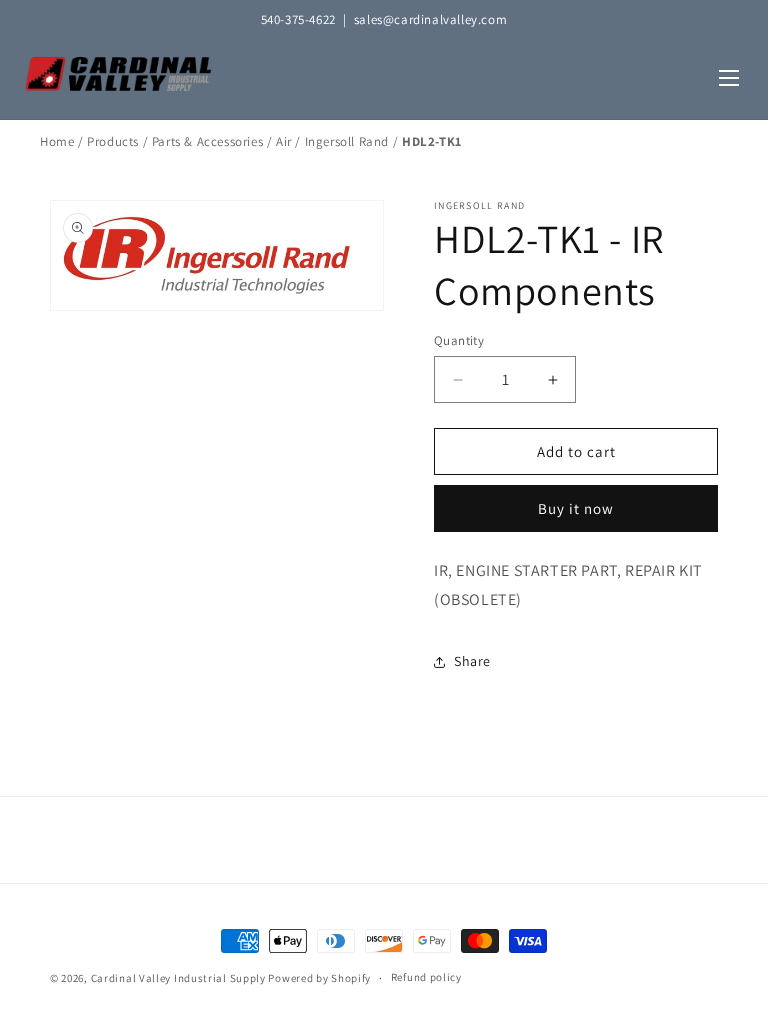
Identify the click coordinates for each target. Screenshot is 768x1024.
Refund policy (426, 977)
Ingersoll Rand (347, 141)
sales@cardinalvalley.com (430, 19)
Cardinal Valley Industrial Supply (178, 978)
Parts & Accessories (207, 141)
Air (284, 141)
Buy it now (576, 508)
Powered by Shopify (319, 978)
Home (57, 141)
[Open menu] (729, 79)
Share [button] (472, 661)
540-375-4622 (298, 19)
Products (113, 141)
